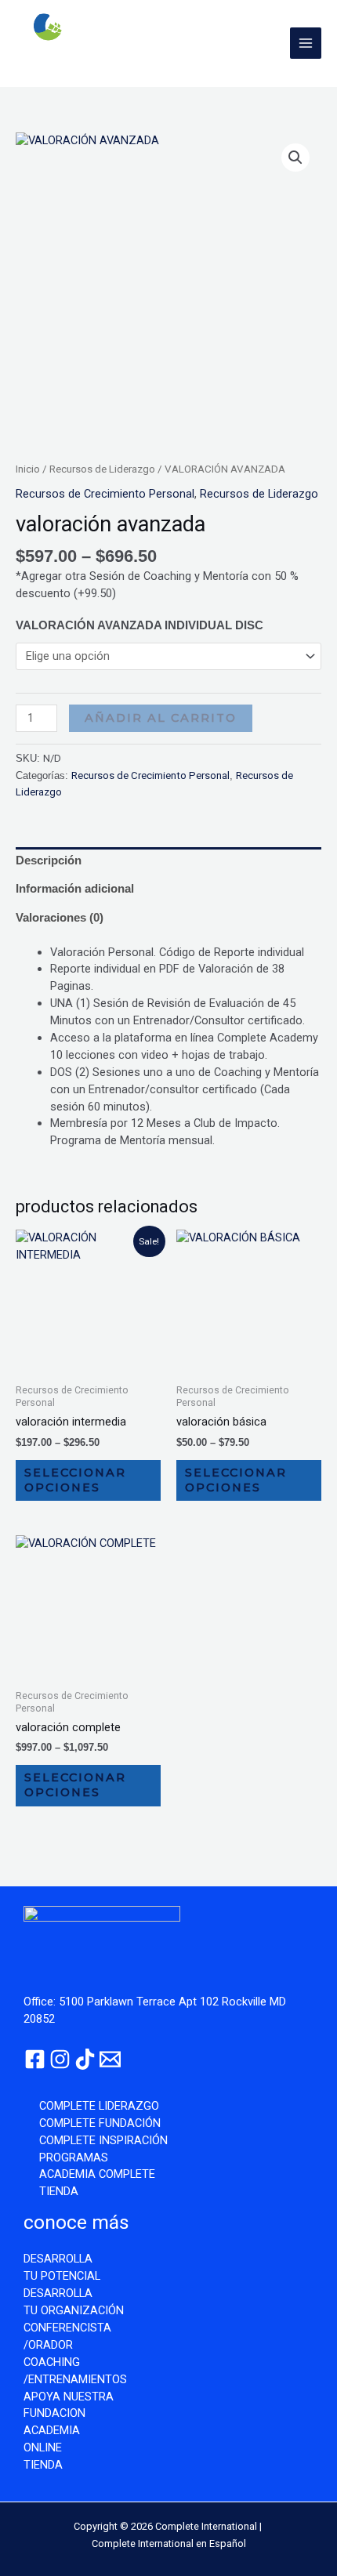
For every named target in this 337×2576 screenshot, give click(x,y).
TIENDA (59, 2191)
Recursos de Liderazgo (102, 469)
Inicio (28, 469)
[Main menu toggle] (306, 43)
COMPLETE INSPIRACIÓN (103, 2140)
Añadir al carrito (161, 718)
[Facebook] (35, 2059)
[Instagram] (60, 2059)
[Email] (110, 2059)
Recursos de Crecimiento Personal (105, 494)
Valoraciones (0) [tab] (60, 918)
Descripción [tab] (49, 860)
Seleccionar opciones (75, 1480)
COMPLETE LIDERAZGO (99, 2106)
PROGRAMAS (74, 2158)
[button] (295, 158)
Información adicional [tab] (75, 889)
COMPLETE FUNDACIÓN (100, 2123)
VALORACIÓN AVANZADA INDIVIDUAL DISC (140, 625)
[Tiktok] (85, 2059)
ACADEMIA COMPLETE (97, 2174)
